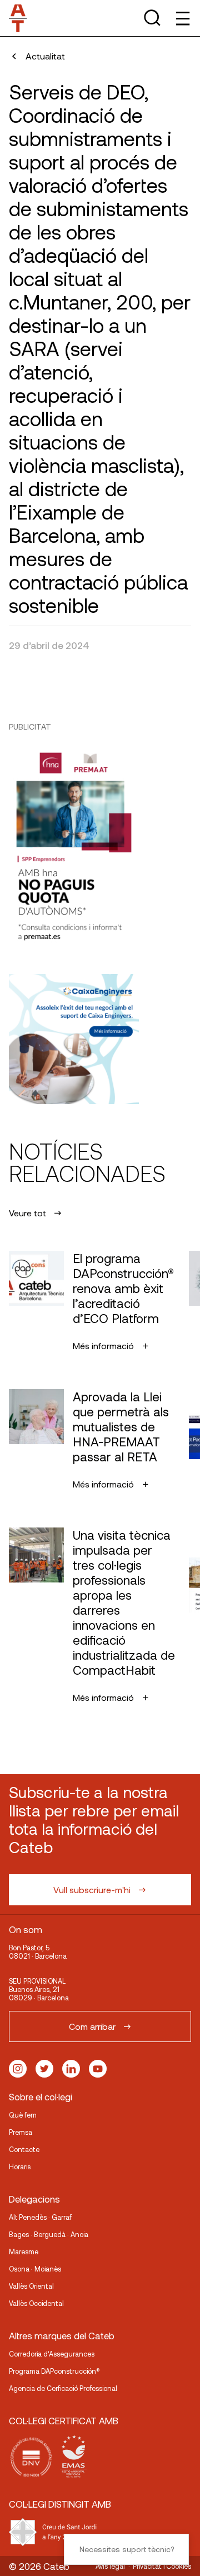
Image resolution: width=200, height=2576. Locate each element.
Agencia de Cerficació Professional (63, 2388)
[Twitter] (44, 2069)
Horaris (20, 2166)
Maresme (24, 2251)
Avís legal (110, 2566)
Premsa (21, 2132)
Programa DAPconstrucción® (54, 2371)
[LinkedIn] (71, 2069)
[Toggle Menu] (182, 18)
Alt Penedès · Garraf (40, 2217)
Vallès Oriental (31, 2286)
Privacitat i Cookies (162, 2566)
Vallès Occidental (36, 2303)
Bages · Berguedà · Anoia (49, 2234)
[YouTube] (98, 2069)
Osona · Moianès (35, 2269)
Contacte (24, 2149)
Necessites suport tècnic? (127, 2549)
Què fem (23, 2115)
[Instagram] (18, 2069)
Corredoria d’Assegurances (52, 2354)
